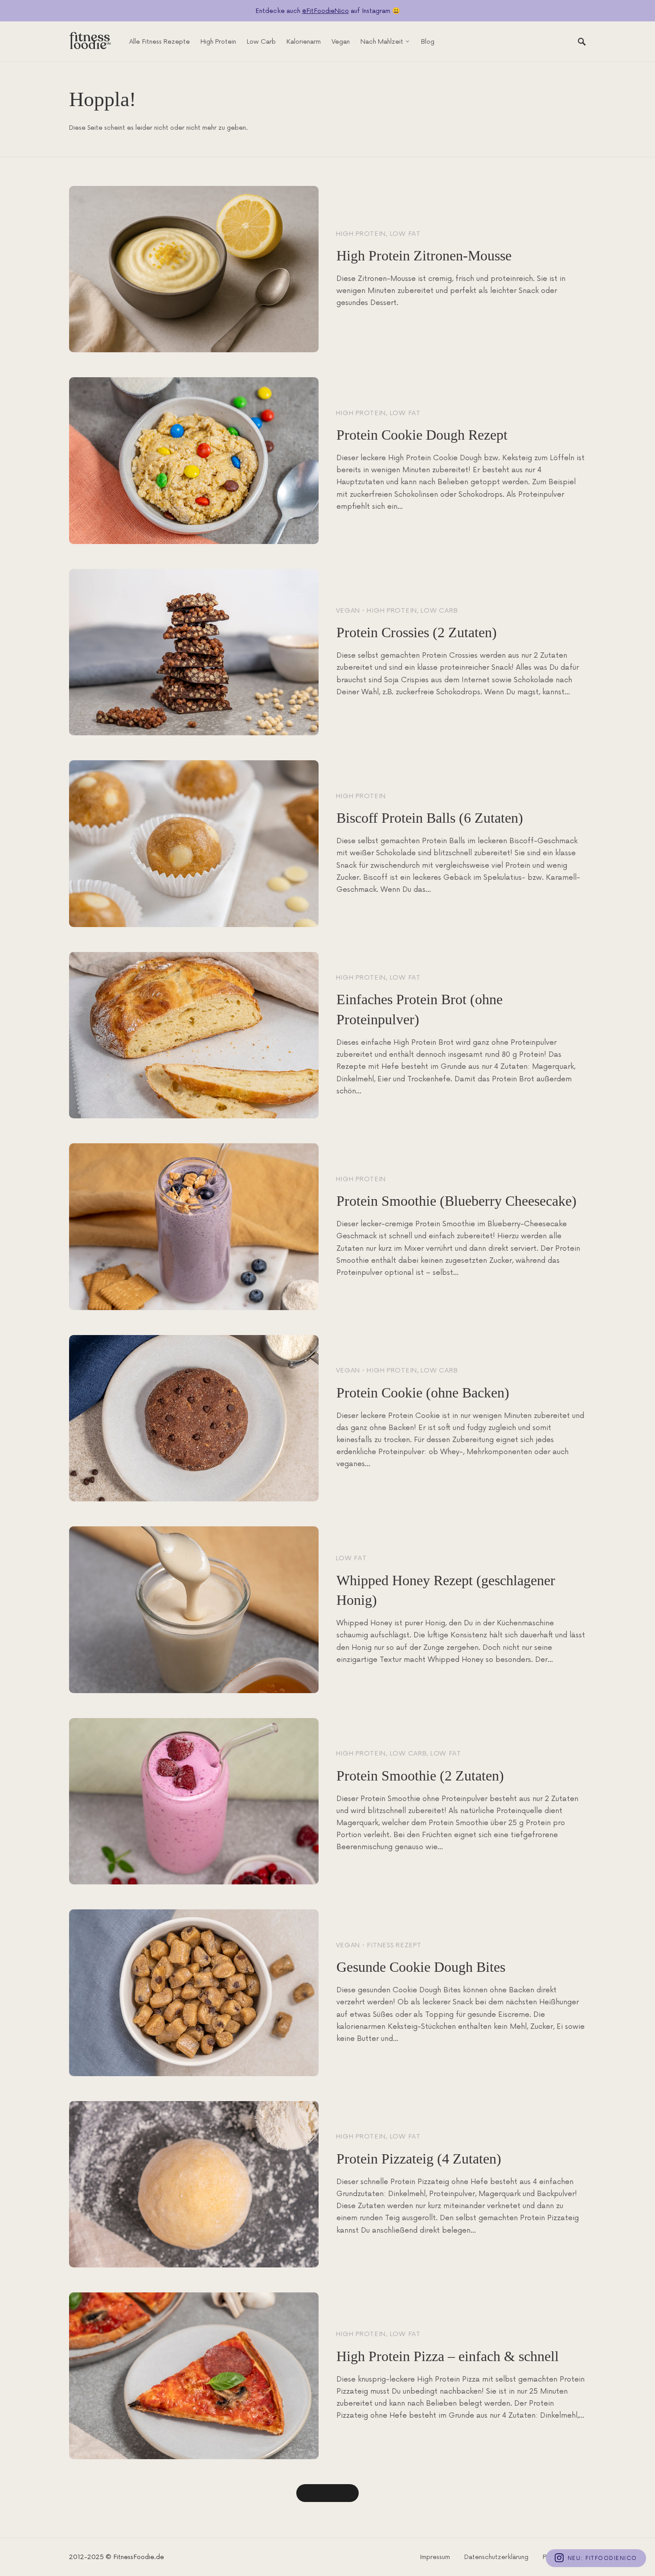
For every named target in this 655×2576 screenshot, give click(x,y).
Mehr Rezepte (327, 2493)
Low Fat (405, 234)
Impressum (435, 2557)
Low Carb (439, 611)
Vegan (348, 611)
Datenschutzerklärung (496, 2557)
